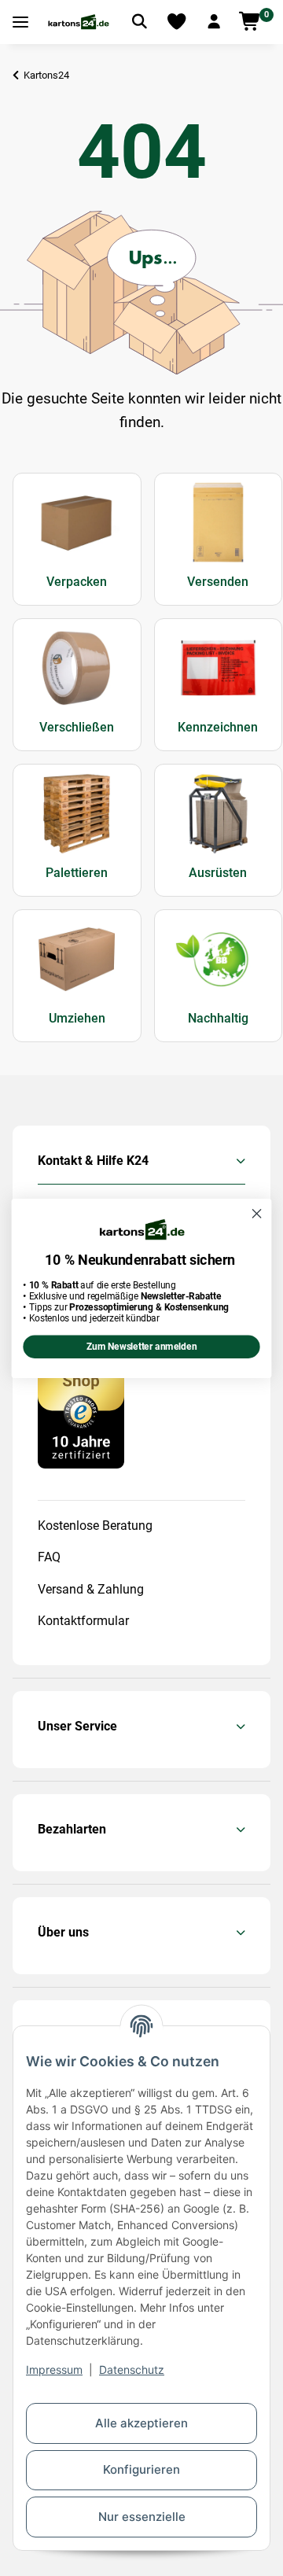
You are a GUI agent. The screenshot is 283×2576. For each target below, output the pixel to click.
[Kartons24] (78, 22)
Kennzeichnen (218, 727)
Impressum (54, 2370)
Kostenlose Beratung (95, 1526)
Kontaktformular (83, 1621)
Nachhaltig (218, 1018)
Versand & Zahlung (91, 1589)
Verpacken (77, 582)
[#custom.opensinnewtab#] (81, 1404)
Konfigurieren (141, 2469)
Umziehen (77, 1018)
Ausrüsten (218, 873)
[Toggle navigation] (20, 22)
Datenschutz (132, 2370)
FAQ (49, 1557)
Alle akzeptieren (141, 2423)
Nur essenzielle (142, 2517)
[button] (214, 22)
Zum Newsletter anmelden (141, 1347)
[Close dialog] (257, 1214)
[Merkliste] (177, 22)
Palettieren (77, 873)
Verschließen (77, 727)
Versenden (218, 582)
